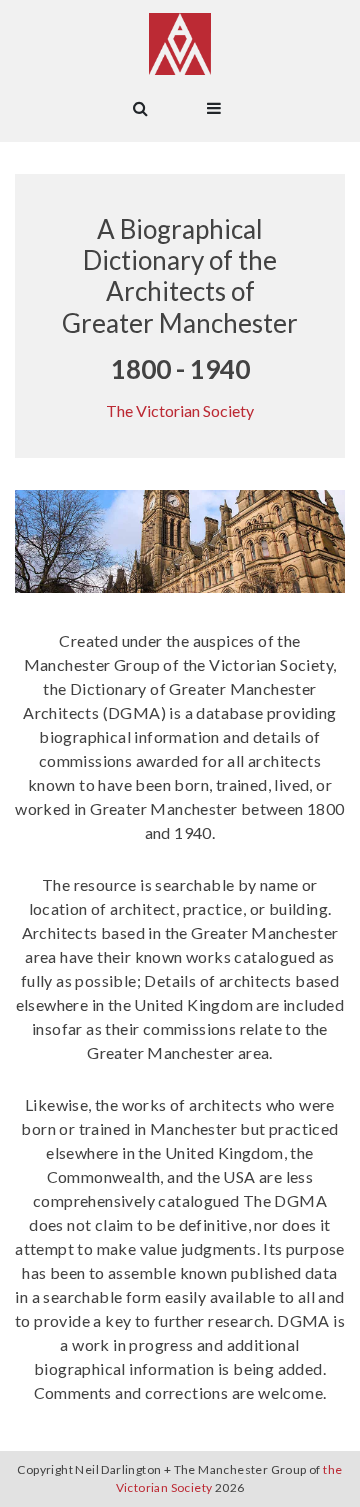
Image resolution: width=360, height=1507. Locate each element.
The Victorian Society (180, 410)
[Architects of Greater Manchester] (180, 44)
